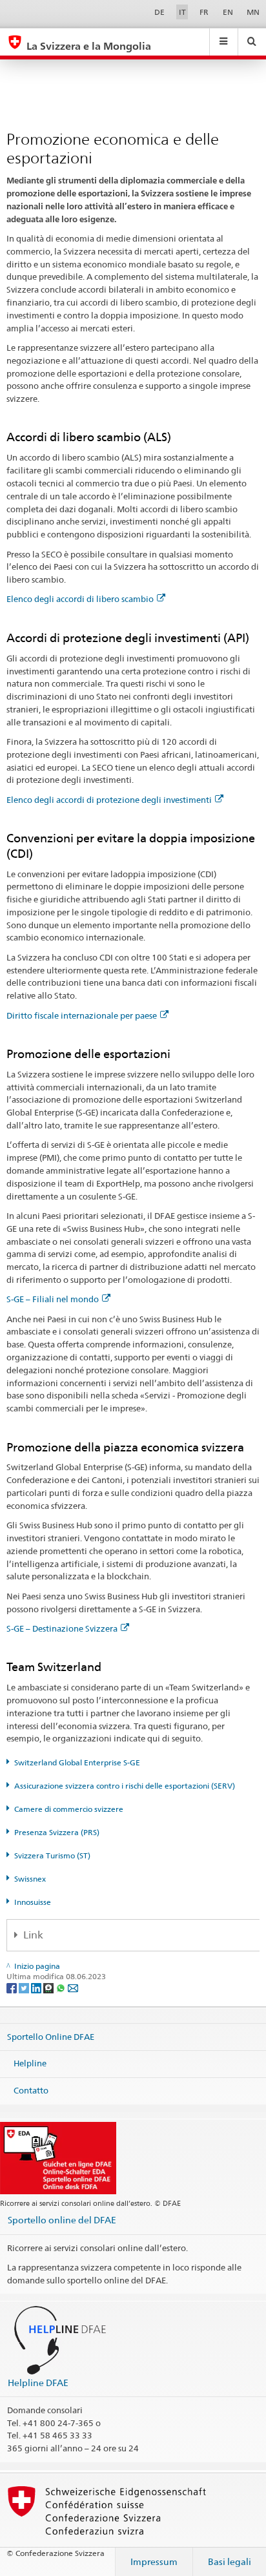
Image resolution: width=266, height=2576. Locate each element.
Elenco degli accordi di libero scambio (80, 599)
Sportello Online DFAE (51, 2036)
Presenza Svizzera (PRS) (57, 1832)
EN (228, 12)
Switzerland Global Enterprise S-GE (77, 1762)
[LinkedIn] (37, 1987)
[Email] (73, 1987)
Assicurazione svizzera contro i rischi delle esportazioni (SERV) (125, 1786)
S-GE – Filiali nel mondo (53, 1299)
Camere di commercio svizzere (69, 1809)
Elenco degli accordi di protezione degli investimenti (109, 800)
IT (182, 12)
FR (204, 12)
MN (253, 12)
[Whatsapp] (62, 1987)
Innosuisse (33, 1902)
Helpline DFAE (38, 2383)
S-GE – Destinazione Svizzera (62, 1628)
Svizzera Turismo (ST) (52, 1855)
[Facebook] (13, 1987)
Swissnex (30, 1879)
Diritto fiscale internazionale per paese (82, 1015)
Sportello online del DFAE (62, 2220)
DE (159, 12)
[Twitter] (25, 1987)
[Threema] (49, 1987)
